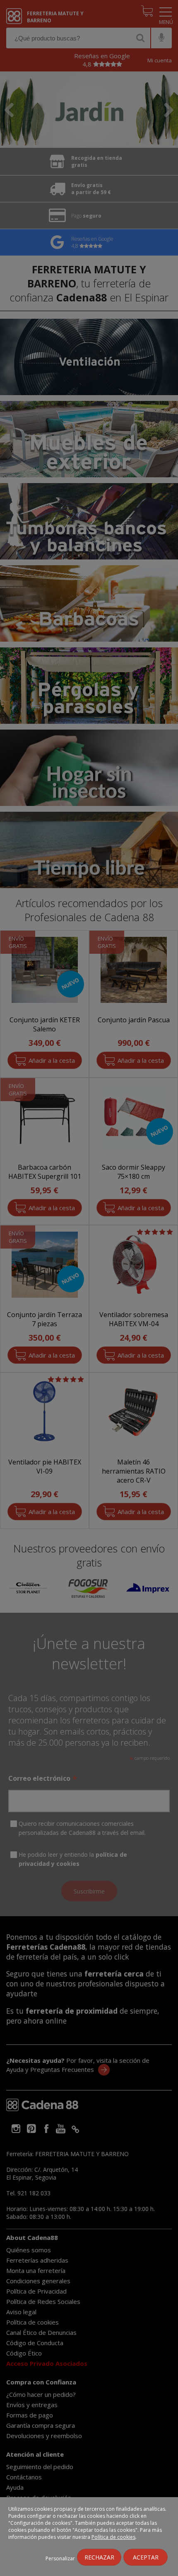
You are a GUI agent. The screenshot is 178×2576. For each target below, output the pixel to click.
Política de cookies (113, 2537)
